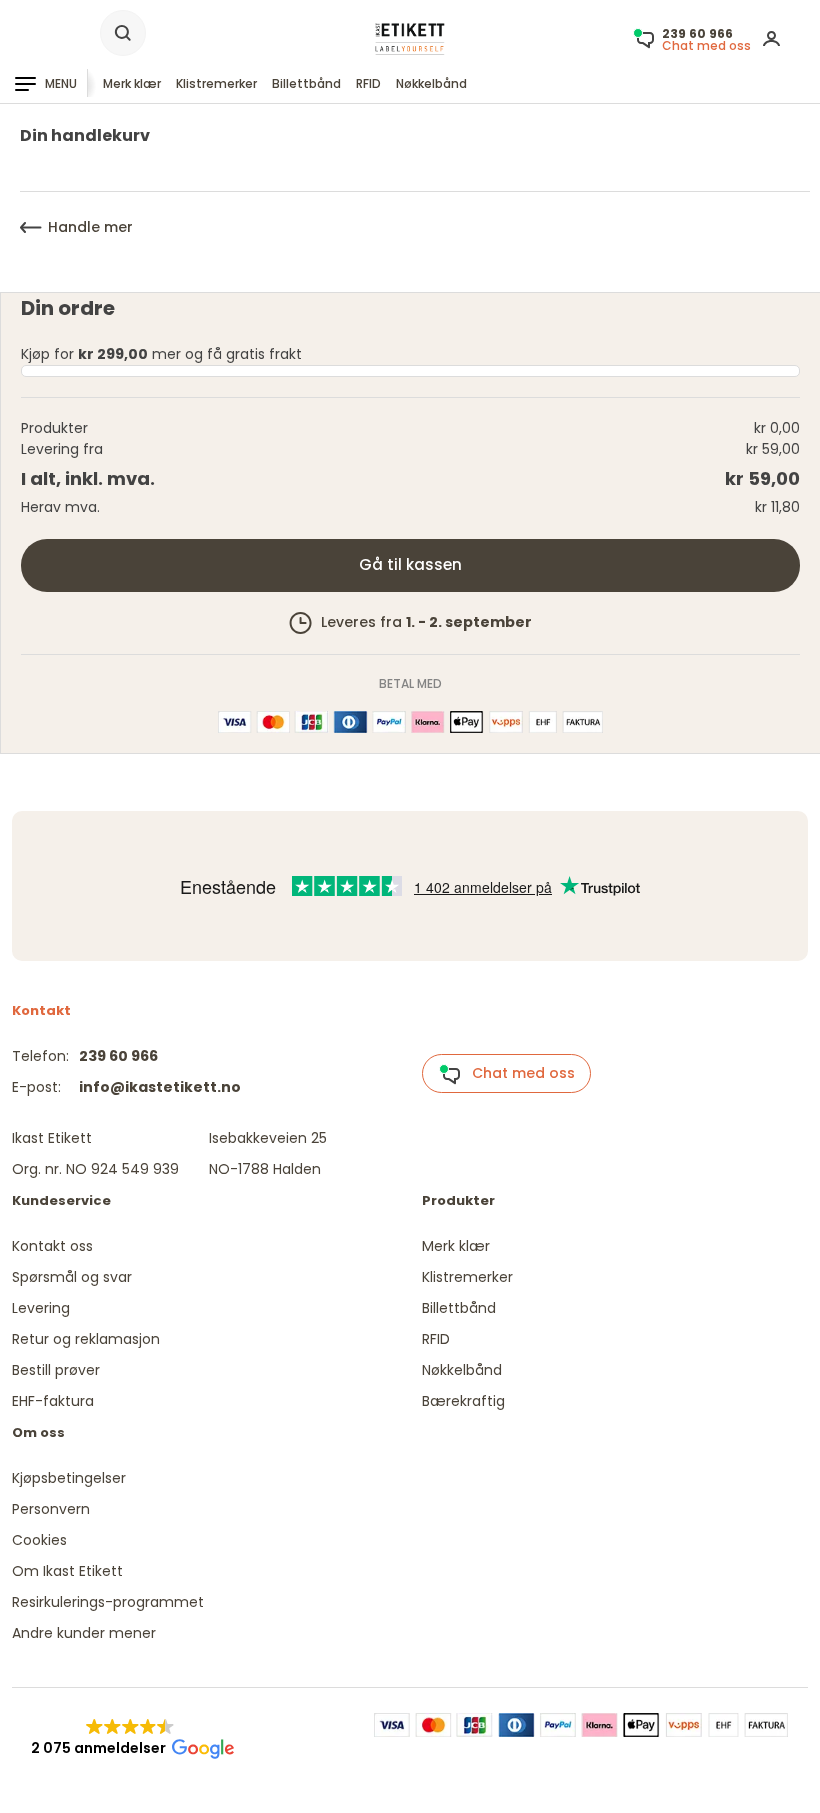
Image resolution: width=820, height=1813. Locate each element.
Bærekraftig (463, 1401)
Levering (41, 1308)
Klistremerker (216, 83)
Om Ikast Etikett (67, 1571)
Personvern (51, 1509)
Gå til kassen (410, 564)
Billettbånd (306, 83)
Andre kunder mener (84, 1633)
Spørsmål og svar (72, 1277)
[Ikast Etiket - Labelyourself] (410, 38)
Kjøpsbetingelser (69, 1478)
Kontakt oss (52, 1246)
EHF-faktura (53, 1401)
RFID (368, 83)
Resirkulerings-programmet (108, 1602)
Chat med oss (517, 1073)
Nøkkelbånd (431, 83)
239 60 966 (118, 1056)
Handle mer (90, 227)
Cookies (39, 1540)
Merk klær (132, 83)
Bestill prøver (56, 1370)
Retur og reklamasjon (86, 1339)
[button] (130, 1738)
